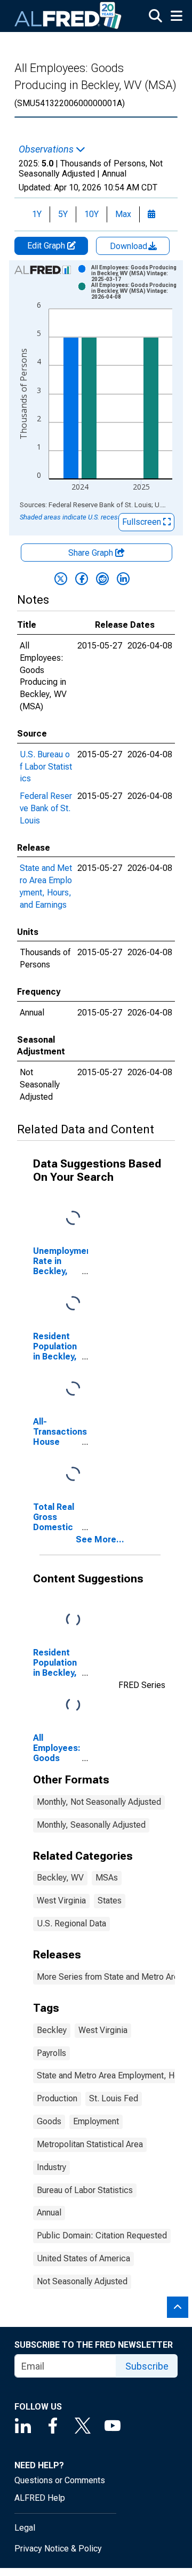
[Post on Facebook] (82, 579)
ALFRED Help (40, 2498)
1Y (37, 214)
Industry (51, 2167)
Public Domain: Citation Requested (102, 2235)
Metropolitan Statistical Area (90, 2144)
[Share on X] (61, 579)
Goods (49, 2121)
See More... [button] (100, 1539)
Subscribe (147, 2366)
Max (123, 214)
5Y (63, 214)
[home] (68, 16)
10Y (91, 214)
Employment (96, 2121)
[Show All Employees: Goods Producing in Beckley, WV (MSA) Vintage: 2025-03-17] (135, 273)
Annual (49, 2213)
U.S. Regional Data (71, 1923)
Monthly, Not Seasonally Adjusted (99, 1802)
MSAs (107, 1878)
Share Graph (92, 553)
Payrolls (51, 2053)
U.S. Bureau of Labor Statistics (46, 767)
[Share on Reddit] (102, 579)
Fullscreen (143, 522)
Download (130, 246)
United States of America (83, 2258)
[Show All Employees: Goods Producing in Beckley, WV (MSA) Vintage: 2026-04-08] (135, 291)
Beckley (52, 2030)
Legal (25, 2528)
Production (57, 2098)
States (110, 1901)
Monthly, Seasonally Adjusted (91, 1825)
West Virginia (61, 1901)
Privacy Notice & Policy (58, 2549)
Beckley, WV (60, 1878)
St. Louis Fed (114, 2098)
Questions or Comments (60, 2480)
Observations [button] (47, 149)
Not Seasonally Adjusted (82, 2281)
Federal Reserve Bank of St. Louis (46, 808)
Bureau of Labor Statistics (85, 2190)
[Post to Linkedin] (123, 579)
